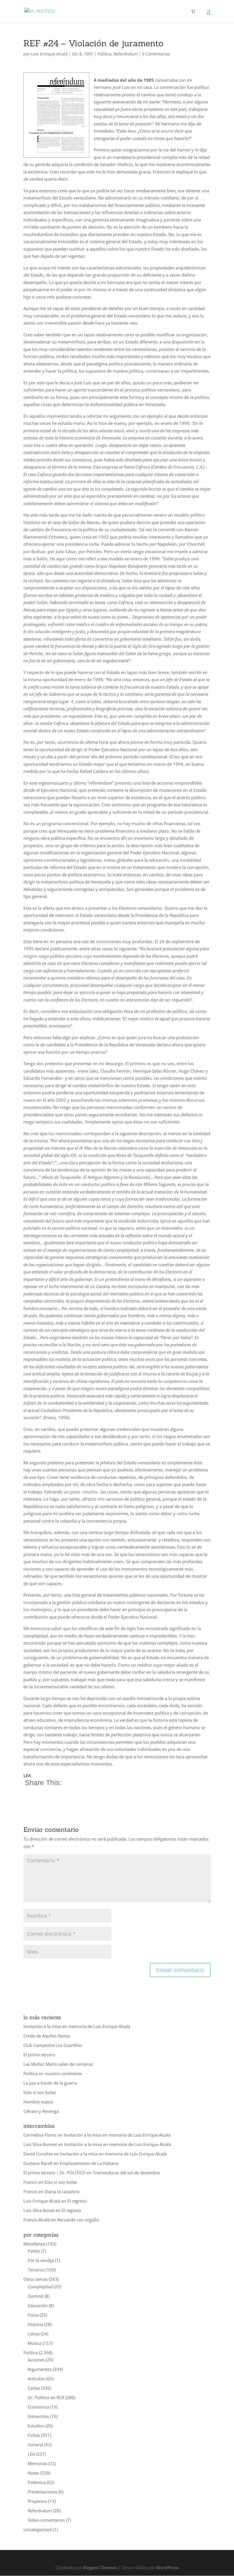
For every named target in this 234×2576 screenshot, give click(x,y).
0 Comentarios (156, 54)
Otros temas (36, 2279)
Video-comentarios (46, 2520)
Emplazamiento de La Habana (89, 2163)
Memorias (38, 2463)
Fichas (34, 2435)
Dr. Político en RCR (46, 2397)
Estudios (36, 2426)
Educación (38, 2305)
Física (33, 2315)
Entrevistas (38, 2416)
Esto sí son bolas (40, 2092)
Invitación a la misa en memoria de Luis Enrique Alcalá (77, 2026)
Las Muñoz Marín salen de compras (58, 2064)
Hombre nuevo (38, 2102)
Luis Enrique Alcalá (49, 54)
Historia (35, 2324)
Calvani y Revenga (41, 2111)
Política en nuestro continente (53, 2073)
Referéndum (126, 54)
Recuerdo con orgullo (78, 2220)
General (35, 2445)
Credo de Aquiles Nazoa (47, 2036)
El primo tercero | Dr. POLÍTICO (55, 2173)
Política (104, 54)
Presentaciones (43, 2492)
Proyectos (37, 2501)
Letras (34, 2334)
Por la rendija (41, 2260)
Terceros (36, 2270)
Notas (33, 2473)
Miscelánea (34, 2244)
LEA (31, 2454)
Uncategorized (38, 2529)
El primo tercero (39, 2055)
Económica (38, 2407)
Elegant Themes (100, 2567)
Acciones (36, 2360)
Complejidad (40, 2287)
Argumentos (40, 2369)
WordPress (168, 2567)
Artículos (36, 2379)
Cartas (34, 2388)
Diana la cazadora (62, 2191)
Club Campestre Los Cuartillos (53, 2045)
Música (35, 2343)
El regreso (77, 2201)
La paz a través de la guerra (50, 2083)
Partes (34, 2251)
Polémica (37, 2482)
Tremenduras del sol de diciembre (126, 2173)
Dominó (36, 2296)
